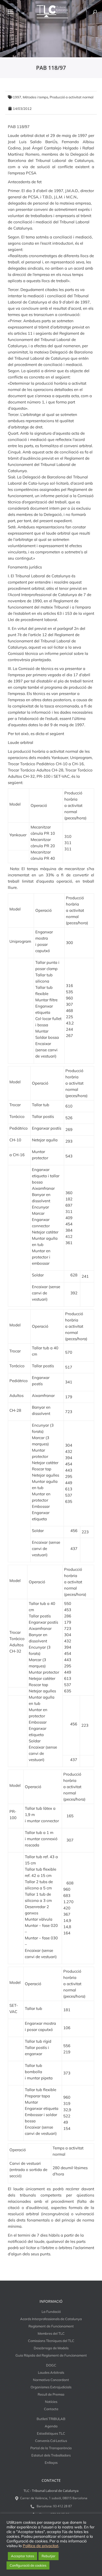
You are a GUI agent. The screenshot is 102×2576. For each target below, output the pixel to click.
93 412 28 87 (63, 2506)
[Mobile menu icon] (10, 12)
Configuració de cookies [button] (28, 2565)
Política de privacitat (41, 2546)
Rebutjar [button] (49, 2556)
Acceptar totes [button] (22, 2556)
